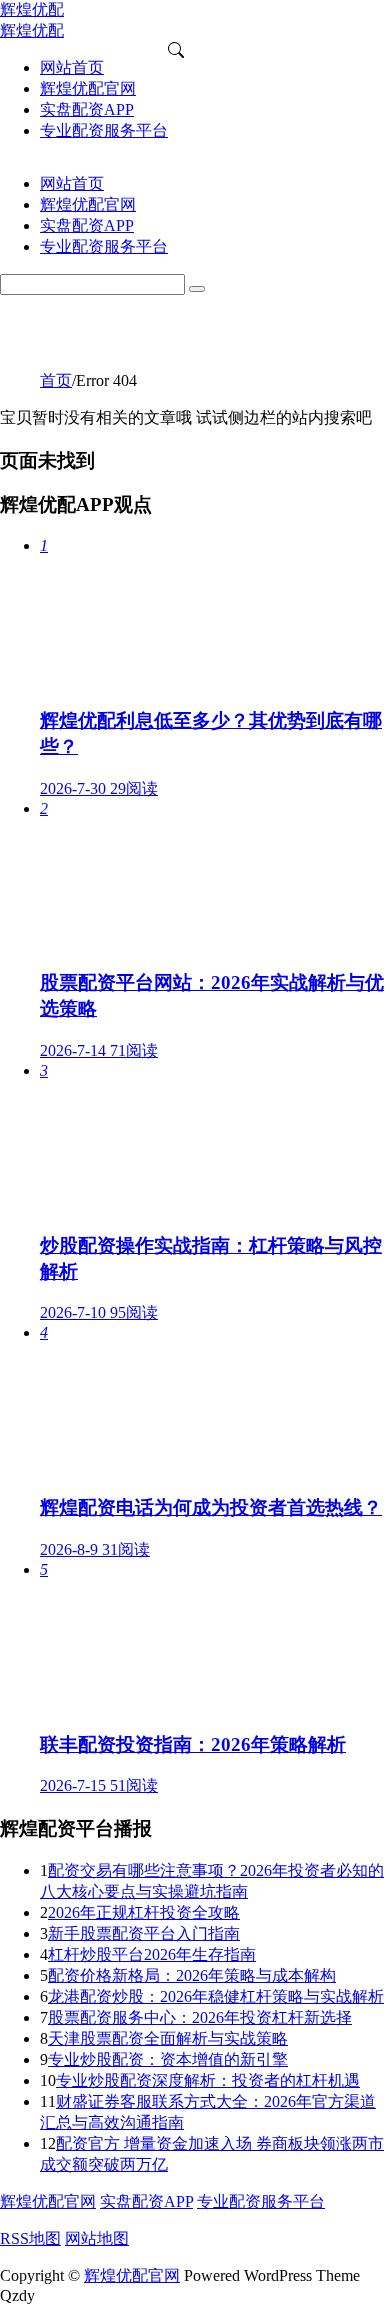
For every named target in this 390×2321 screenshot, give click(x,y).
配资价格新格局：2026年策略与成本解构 (192, 1975)
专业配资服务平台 (261, 2201)
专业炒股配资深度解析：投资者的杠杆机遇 (208, 2080)
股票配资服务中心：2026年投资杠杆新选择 (200, 2017)
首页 (56, 380)
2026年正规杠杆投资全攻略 (144, 1912)
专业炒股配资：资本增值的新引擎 (168, 2059)
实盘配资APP (146, 2201)
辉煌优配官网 (48, 2201)
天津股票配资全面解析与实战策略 (168, 2038)
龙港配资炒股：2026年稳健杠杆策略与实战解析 (216, 1996)
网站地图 (97, 2238)
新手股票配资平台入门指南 (144, 1933)
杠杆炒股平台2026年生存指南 (152, 1954)
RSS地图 (30, 2238)
